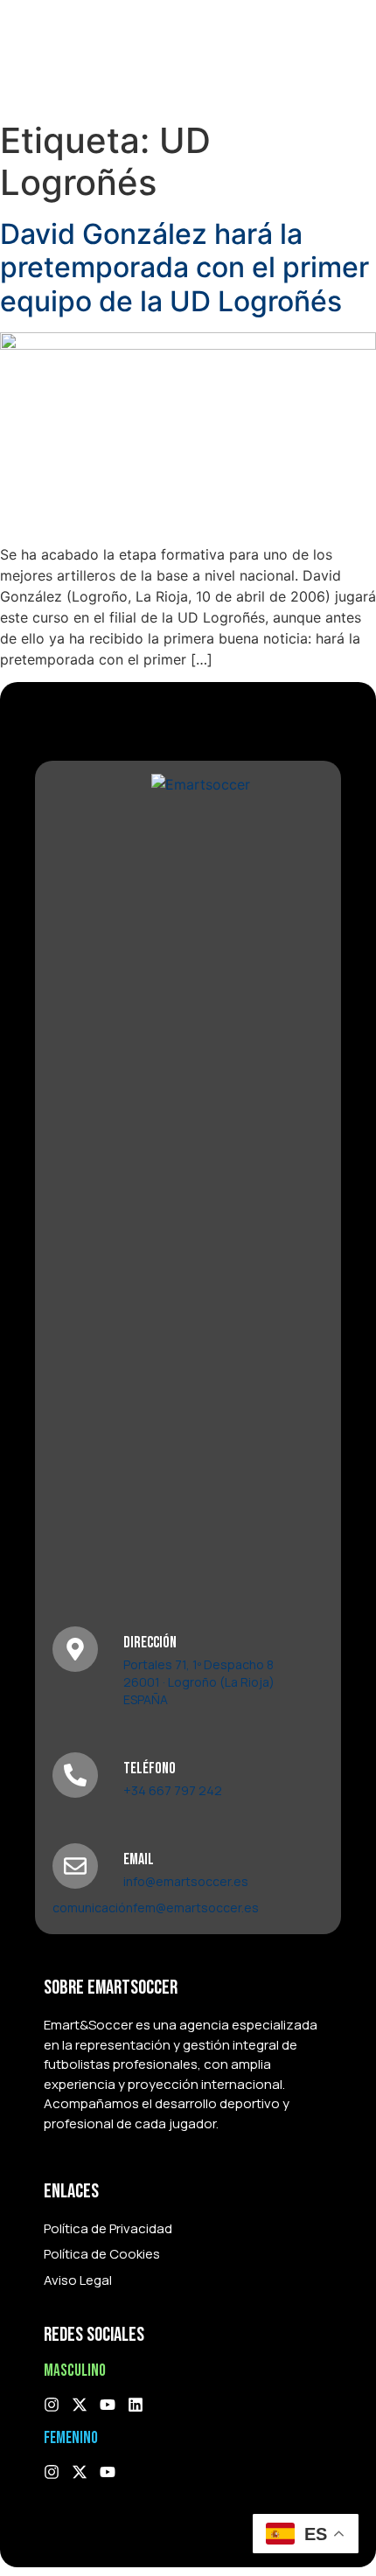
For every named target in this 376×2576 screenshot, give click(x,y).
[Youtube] (108, 2405)
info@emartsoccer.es (186, 1881)
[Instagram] (52, 2405)
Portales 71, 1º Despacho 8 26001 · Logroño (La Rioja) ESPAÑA (199, 1682)
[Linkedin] (136, 2405)
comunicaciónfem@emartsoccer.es (156, 1908)
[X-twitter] (80, 2405)
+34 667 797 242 (173, 1790)
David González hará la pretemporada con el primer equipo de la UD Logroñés (185, 268)
